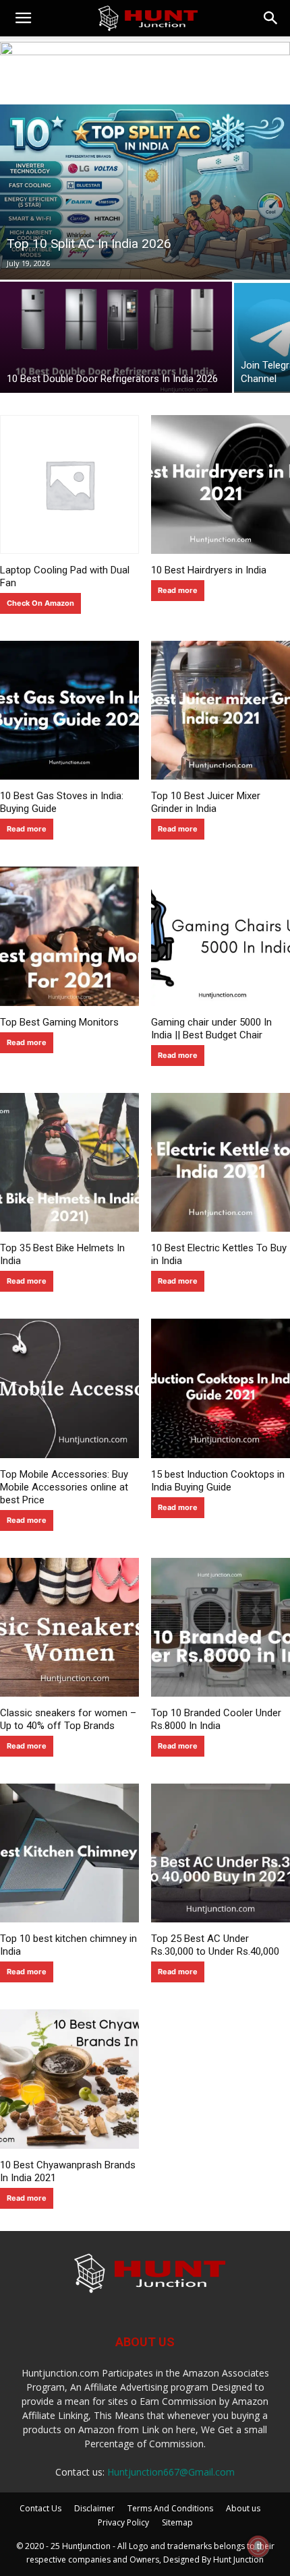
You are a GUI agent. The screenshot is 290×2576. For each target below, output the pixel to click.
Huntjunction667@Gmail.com (171, 2472)
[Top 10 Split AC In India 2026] (145, 192)
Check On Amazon (40, 603)
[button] (23, 18)
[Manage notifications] (258, 2546)
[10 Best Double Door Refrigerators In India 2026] (116, 337)
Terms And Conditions (170, 2508)
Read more (178, 590)
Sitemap (177, 2522)
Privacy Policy (123, 2522)
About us (243, 2508)
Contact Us (40, 2508)
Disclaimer (94, 2508)
